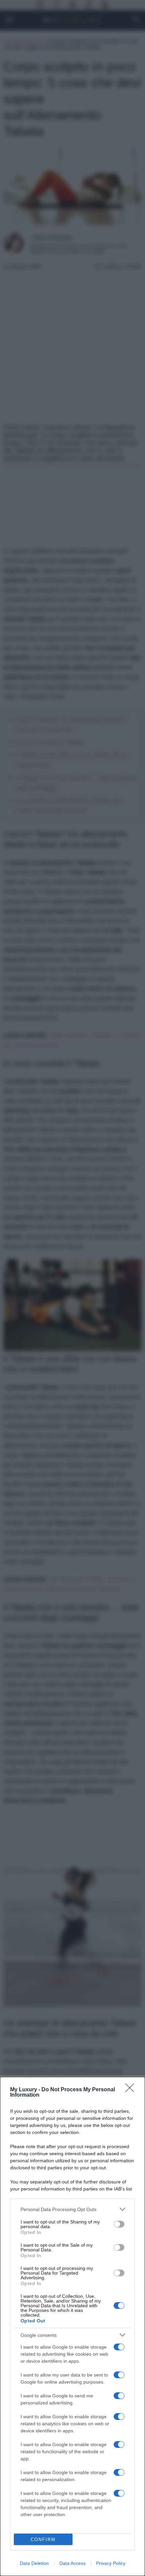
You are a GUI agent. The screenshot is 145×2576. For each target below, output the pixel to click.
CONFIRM (43, 2540)
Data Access (72, 2563)
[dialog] (72, 2326)
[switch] (119, 2224)
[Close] (132, 2090)
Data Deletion (34, 2563)
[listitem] (72, 2209)
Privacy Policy (111, 2563)
